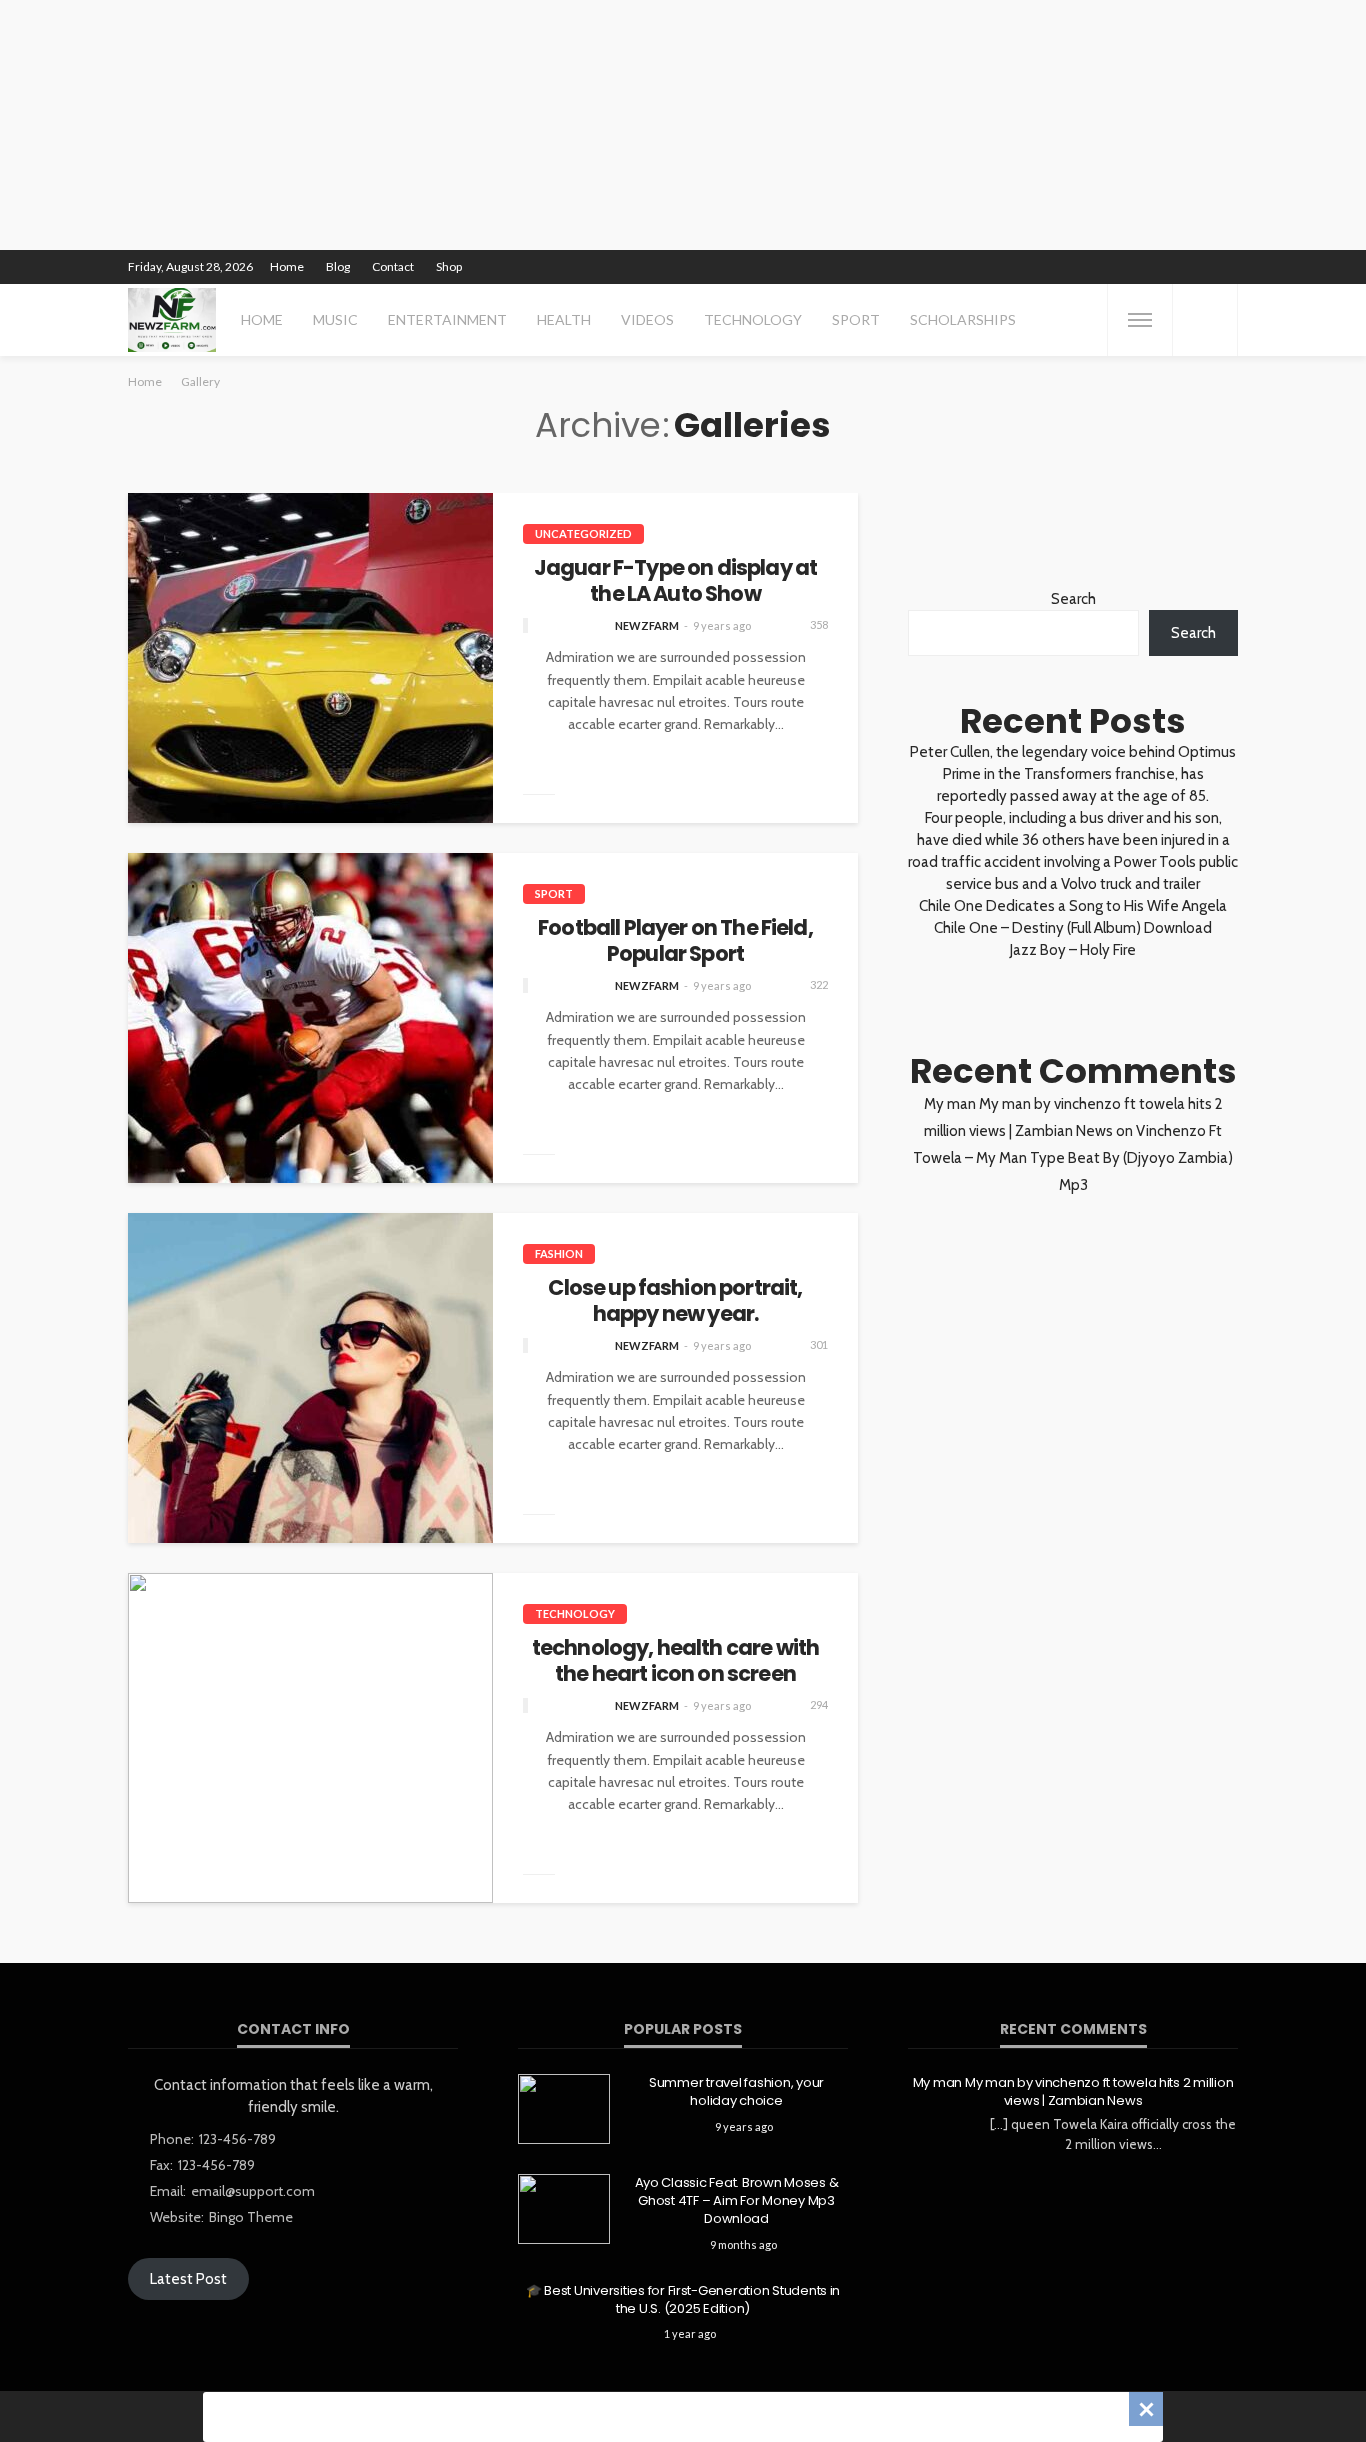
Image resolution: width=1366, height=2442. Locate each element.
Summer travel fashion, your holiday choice (736, 2092)
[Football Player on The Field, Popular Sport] (310, 1018)
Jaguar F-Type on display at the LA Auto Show (675, 581)
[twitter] (1069, 267)
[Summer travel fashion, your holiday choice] (564, 2109)
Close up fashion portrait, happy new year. (675, 1301)
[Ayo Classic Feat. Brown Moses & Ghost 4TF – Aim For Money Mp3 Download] (564, 2209)
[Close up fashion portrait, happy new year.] (310, 1378)
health (564, 319)
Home (287, 266)
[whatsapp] (1199, 267)
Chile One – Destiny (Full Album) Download (1073, 928)
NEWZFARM (647, 625)
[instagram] (1121, 267)
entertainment (447, 319)
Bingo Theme (251, 2217)
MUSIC (335, 319)
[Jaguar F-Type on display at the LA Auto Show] (310, 658)
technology (753, 319)
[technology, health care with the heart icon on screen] (310, 1738)
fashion (559, 1253)
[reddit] (1173, 267)
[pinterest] (1095, 267)
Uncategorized (583, 533)
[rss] (1225, 267)
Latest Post (188, 2279)
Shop (449, 266)
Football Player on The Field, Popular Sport (675, 941)
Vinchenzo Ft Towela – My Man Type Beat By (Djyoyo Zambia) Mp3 (1073, 1158)
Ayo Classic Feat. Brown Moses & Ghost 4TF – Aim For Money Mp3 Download (737, 2201)
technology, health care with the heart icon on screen (675, 1661)
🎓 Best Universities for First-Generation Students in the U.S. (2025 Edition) (683, 2300)
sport (856, 319)
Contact (393, 266)
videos (647, 319)
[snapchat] (1147, 267)
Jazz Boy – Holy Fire (1073, 950)
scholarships (963, 319)
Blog (338, 266)
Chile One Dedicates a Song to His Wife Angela (1073, 906)
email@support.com (253, 2191)
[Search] (1205, 320)
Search (1073, 599)
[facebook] (1043, 267)
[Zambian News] (172, 320)
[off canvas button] (1140, 320)
